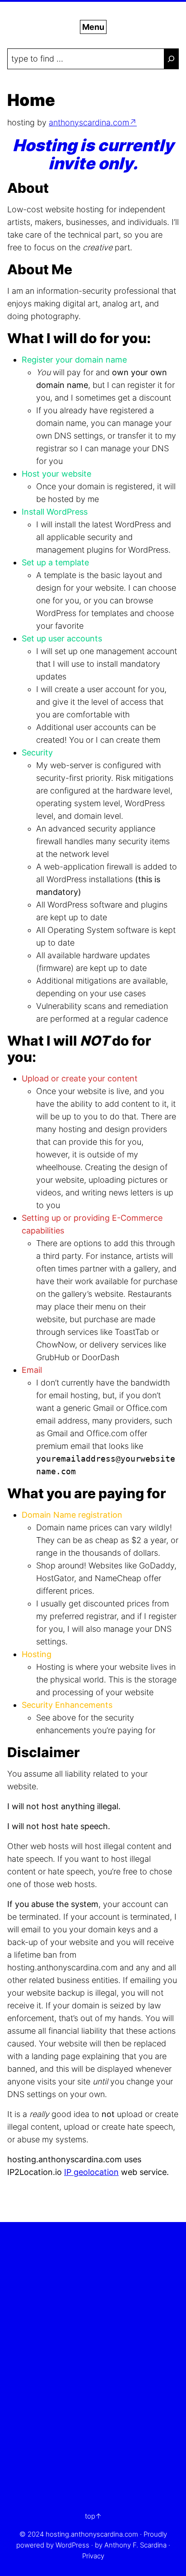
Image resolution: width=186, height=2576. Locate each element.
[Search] (171, 59)
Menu (93, 27)
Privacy (93, 2556)
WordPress (72, 2545)
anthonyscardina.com (89, 122)
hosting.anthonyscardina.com (92, 2534)
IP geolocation (91, 2172)
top (90, 2516)
